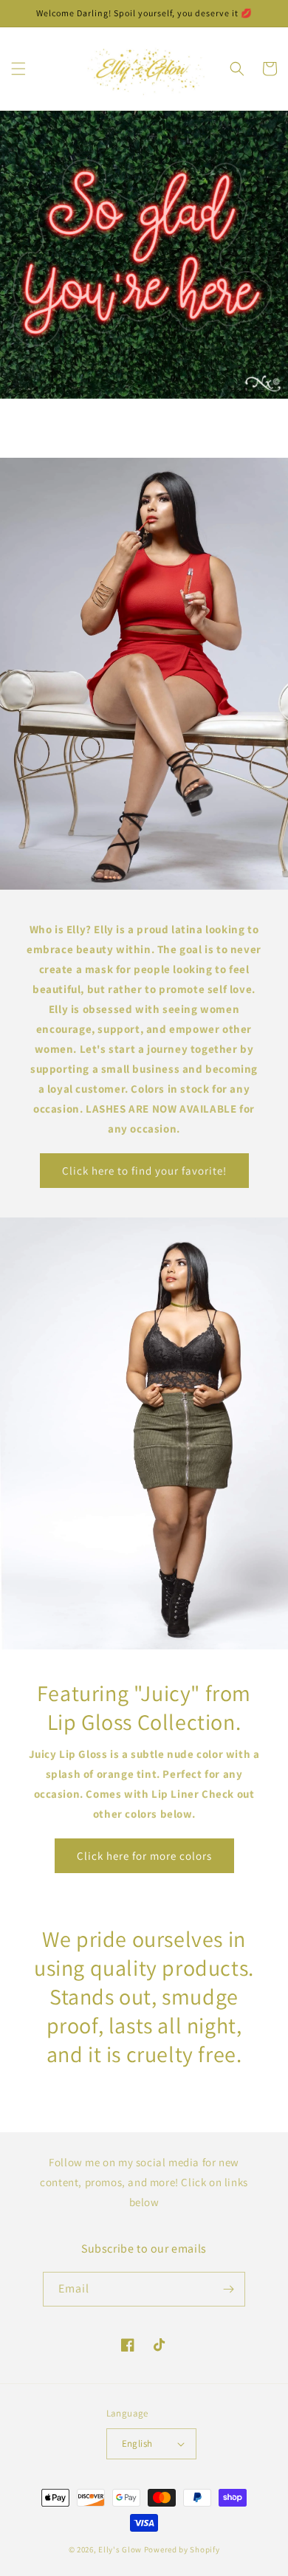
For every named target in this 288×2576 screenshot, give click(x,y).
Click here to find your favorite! (144, 1171)
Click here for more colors (144, 1856)
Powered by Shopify (182, 2549)
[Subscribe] (228, 2289)
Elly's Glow (120, 2549)
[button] (18, 69)
